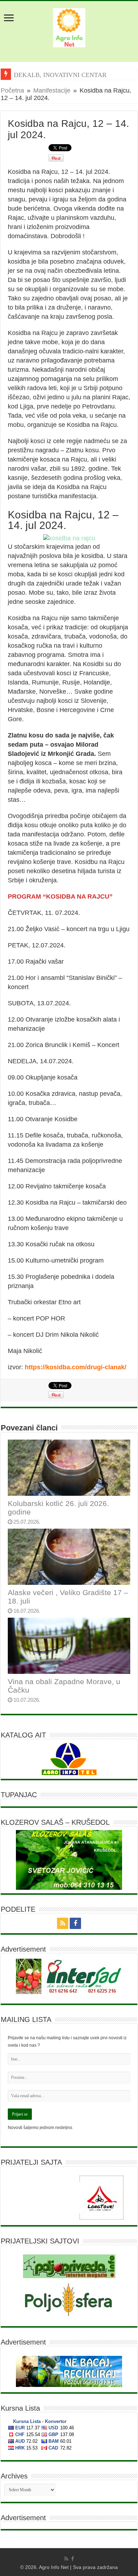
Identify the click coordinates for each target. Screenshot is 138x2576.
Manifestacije (52, 90)
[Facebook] (75, 1923)
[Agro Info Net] (69, 27)
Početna (12, 90)
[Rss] (63, 1923)
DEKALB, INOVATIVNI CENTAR (60, 75)
